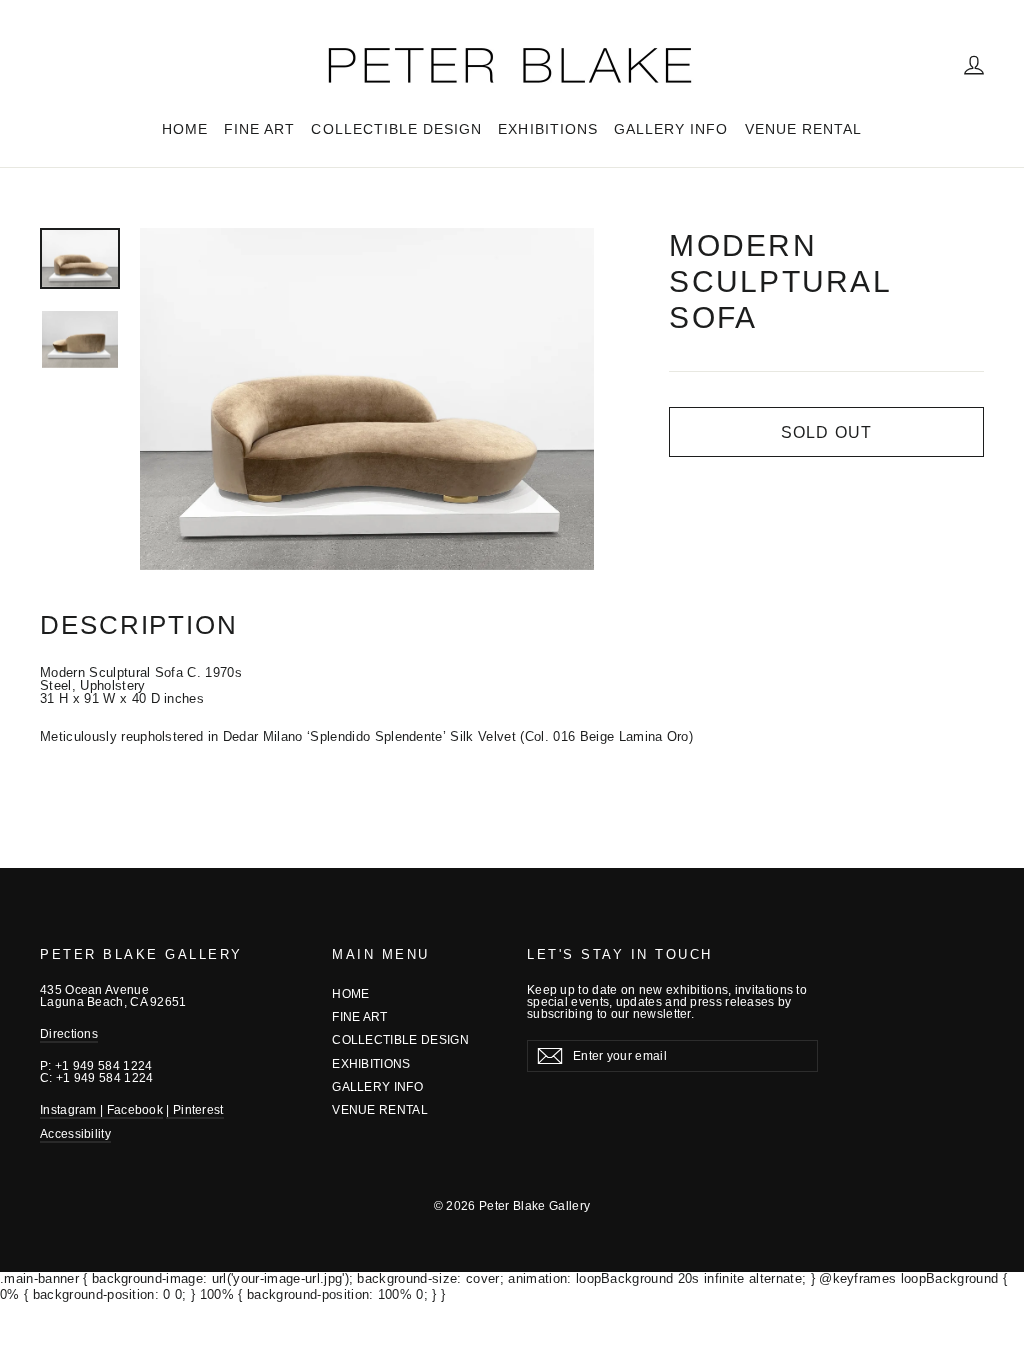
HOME (185, 129)
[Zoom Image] (367, 398)
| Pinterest (194, 1110)
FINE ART (259, 129)
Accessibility (75, 1134)
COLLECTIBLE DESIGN (396, 129)
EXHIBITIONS (548, 129)
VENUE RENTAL (804, 129)
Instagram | (73, 1110)
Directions (69, 1034)
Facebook (135, 1110)
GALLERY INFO (671, 129)
